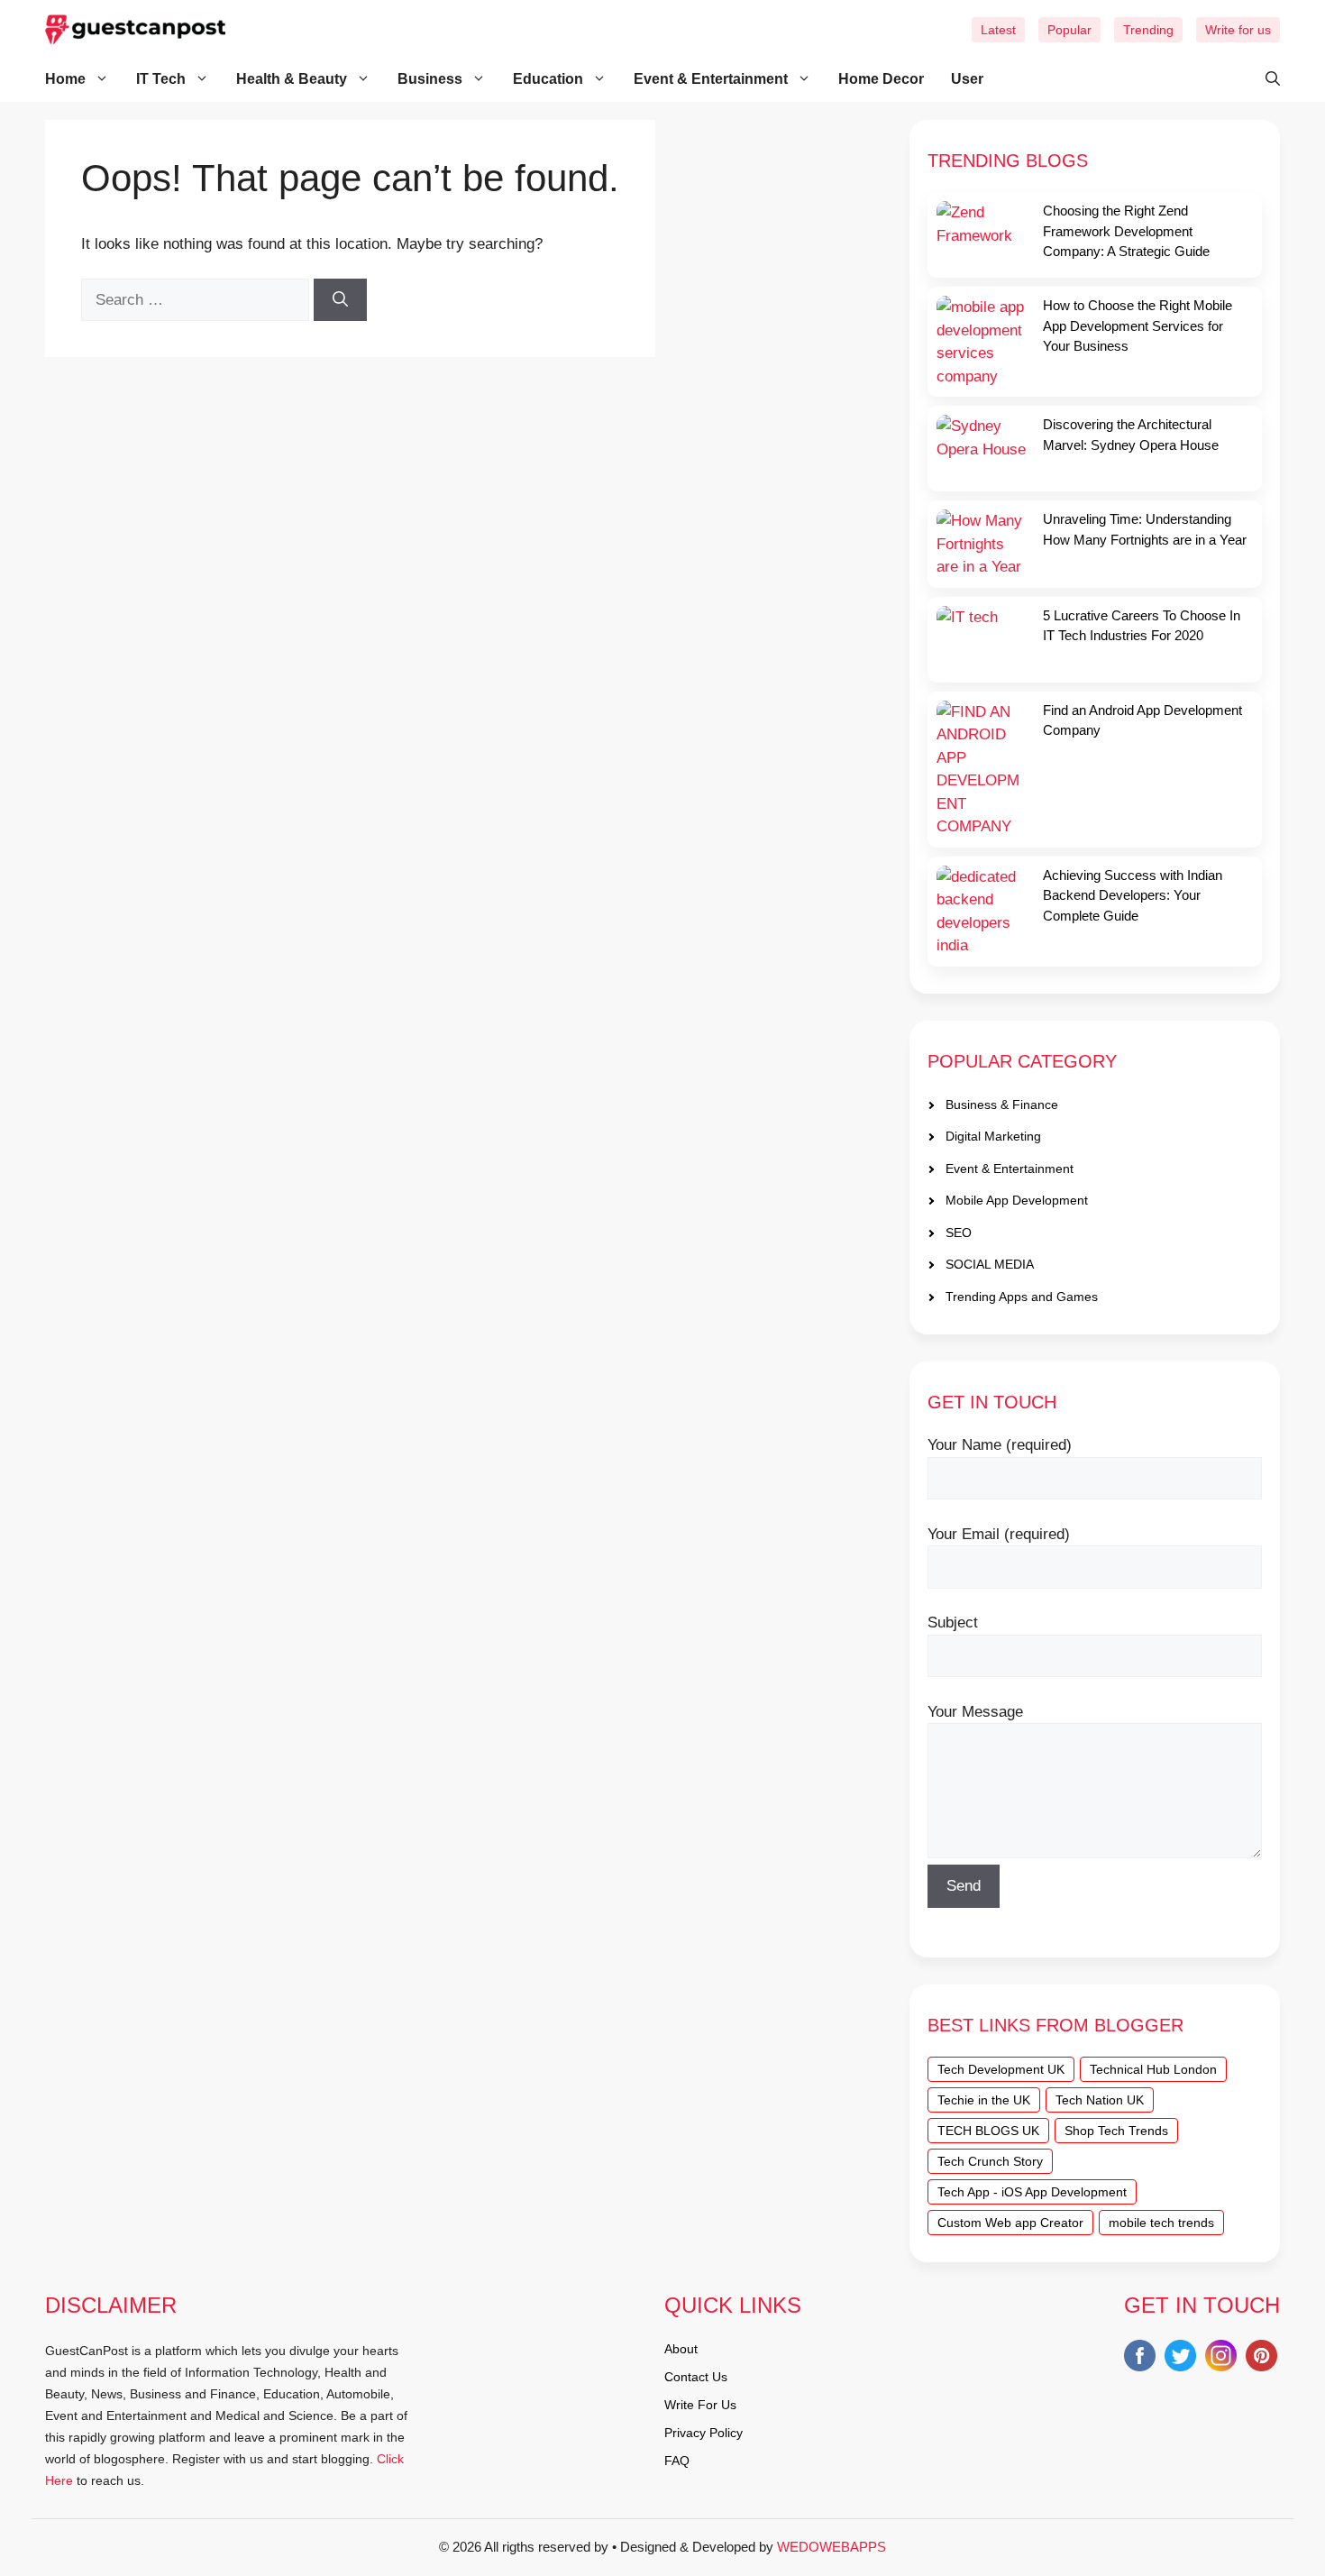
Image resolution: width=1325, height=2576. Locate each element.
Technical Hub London (1153, 2069)
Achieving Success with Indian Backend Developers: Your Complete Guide (1133, 895)
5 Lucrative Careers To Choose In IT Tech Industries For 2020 (1142, 626)
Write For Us (700, 2405)
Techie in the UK (984, 2100)
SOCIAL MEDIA (990, 1264)
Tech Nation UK (1100, 2100)
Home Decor (881, 79)
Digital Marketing (993, 1136)
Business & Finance (1002, 1105)
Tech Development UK (1001, 2069)
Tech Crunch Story (990, 2161)
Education (548, 79)
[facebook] (1140, 2359)
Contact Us (696, 2377)
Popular (1069, 30)
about (681, 2349)
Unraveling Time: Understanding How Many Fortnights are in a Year (1145, 529)
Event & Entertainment (711, 79)
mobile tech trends (1161, 2223)
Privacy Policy (704, 2433)
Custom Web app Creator (1010, 2223)
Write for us (1238, 30)
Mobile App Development (1017, 1200)
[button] (1264, 79)
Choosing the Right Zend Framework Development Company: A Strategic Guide (1126, 231)
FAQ (677, 2461)
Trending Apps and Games (1022, 1297)
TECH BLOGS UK (988, 2131)
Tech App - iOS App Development (1032, 2192)
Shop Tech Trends (1116, 2131)
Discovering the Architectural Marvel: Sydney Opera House (1131, 435)
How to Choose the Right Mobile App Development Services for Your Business (1138, 325)
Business (430, 79)
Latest (998, 30)
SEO (959, 1233)
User (967, 79)
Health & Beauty (292, 79)
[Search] (340, 300)
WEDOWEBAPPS (832, 2547)
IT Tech (161, 79)
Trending (1148, 30)
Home (65, 79)
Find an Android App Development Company (1142, 720)
